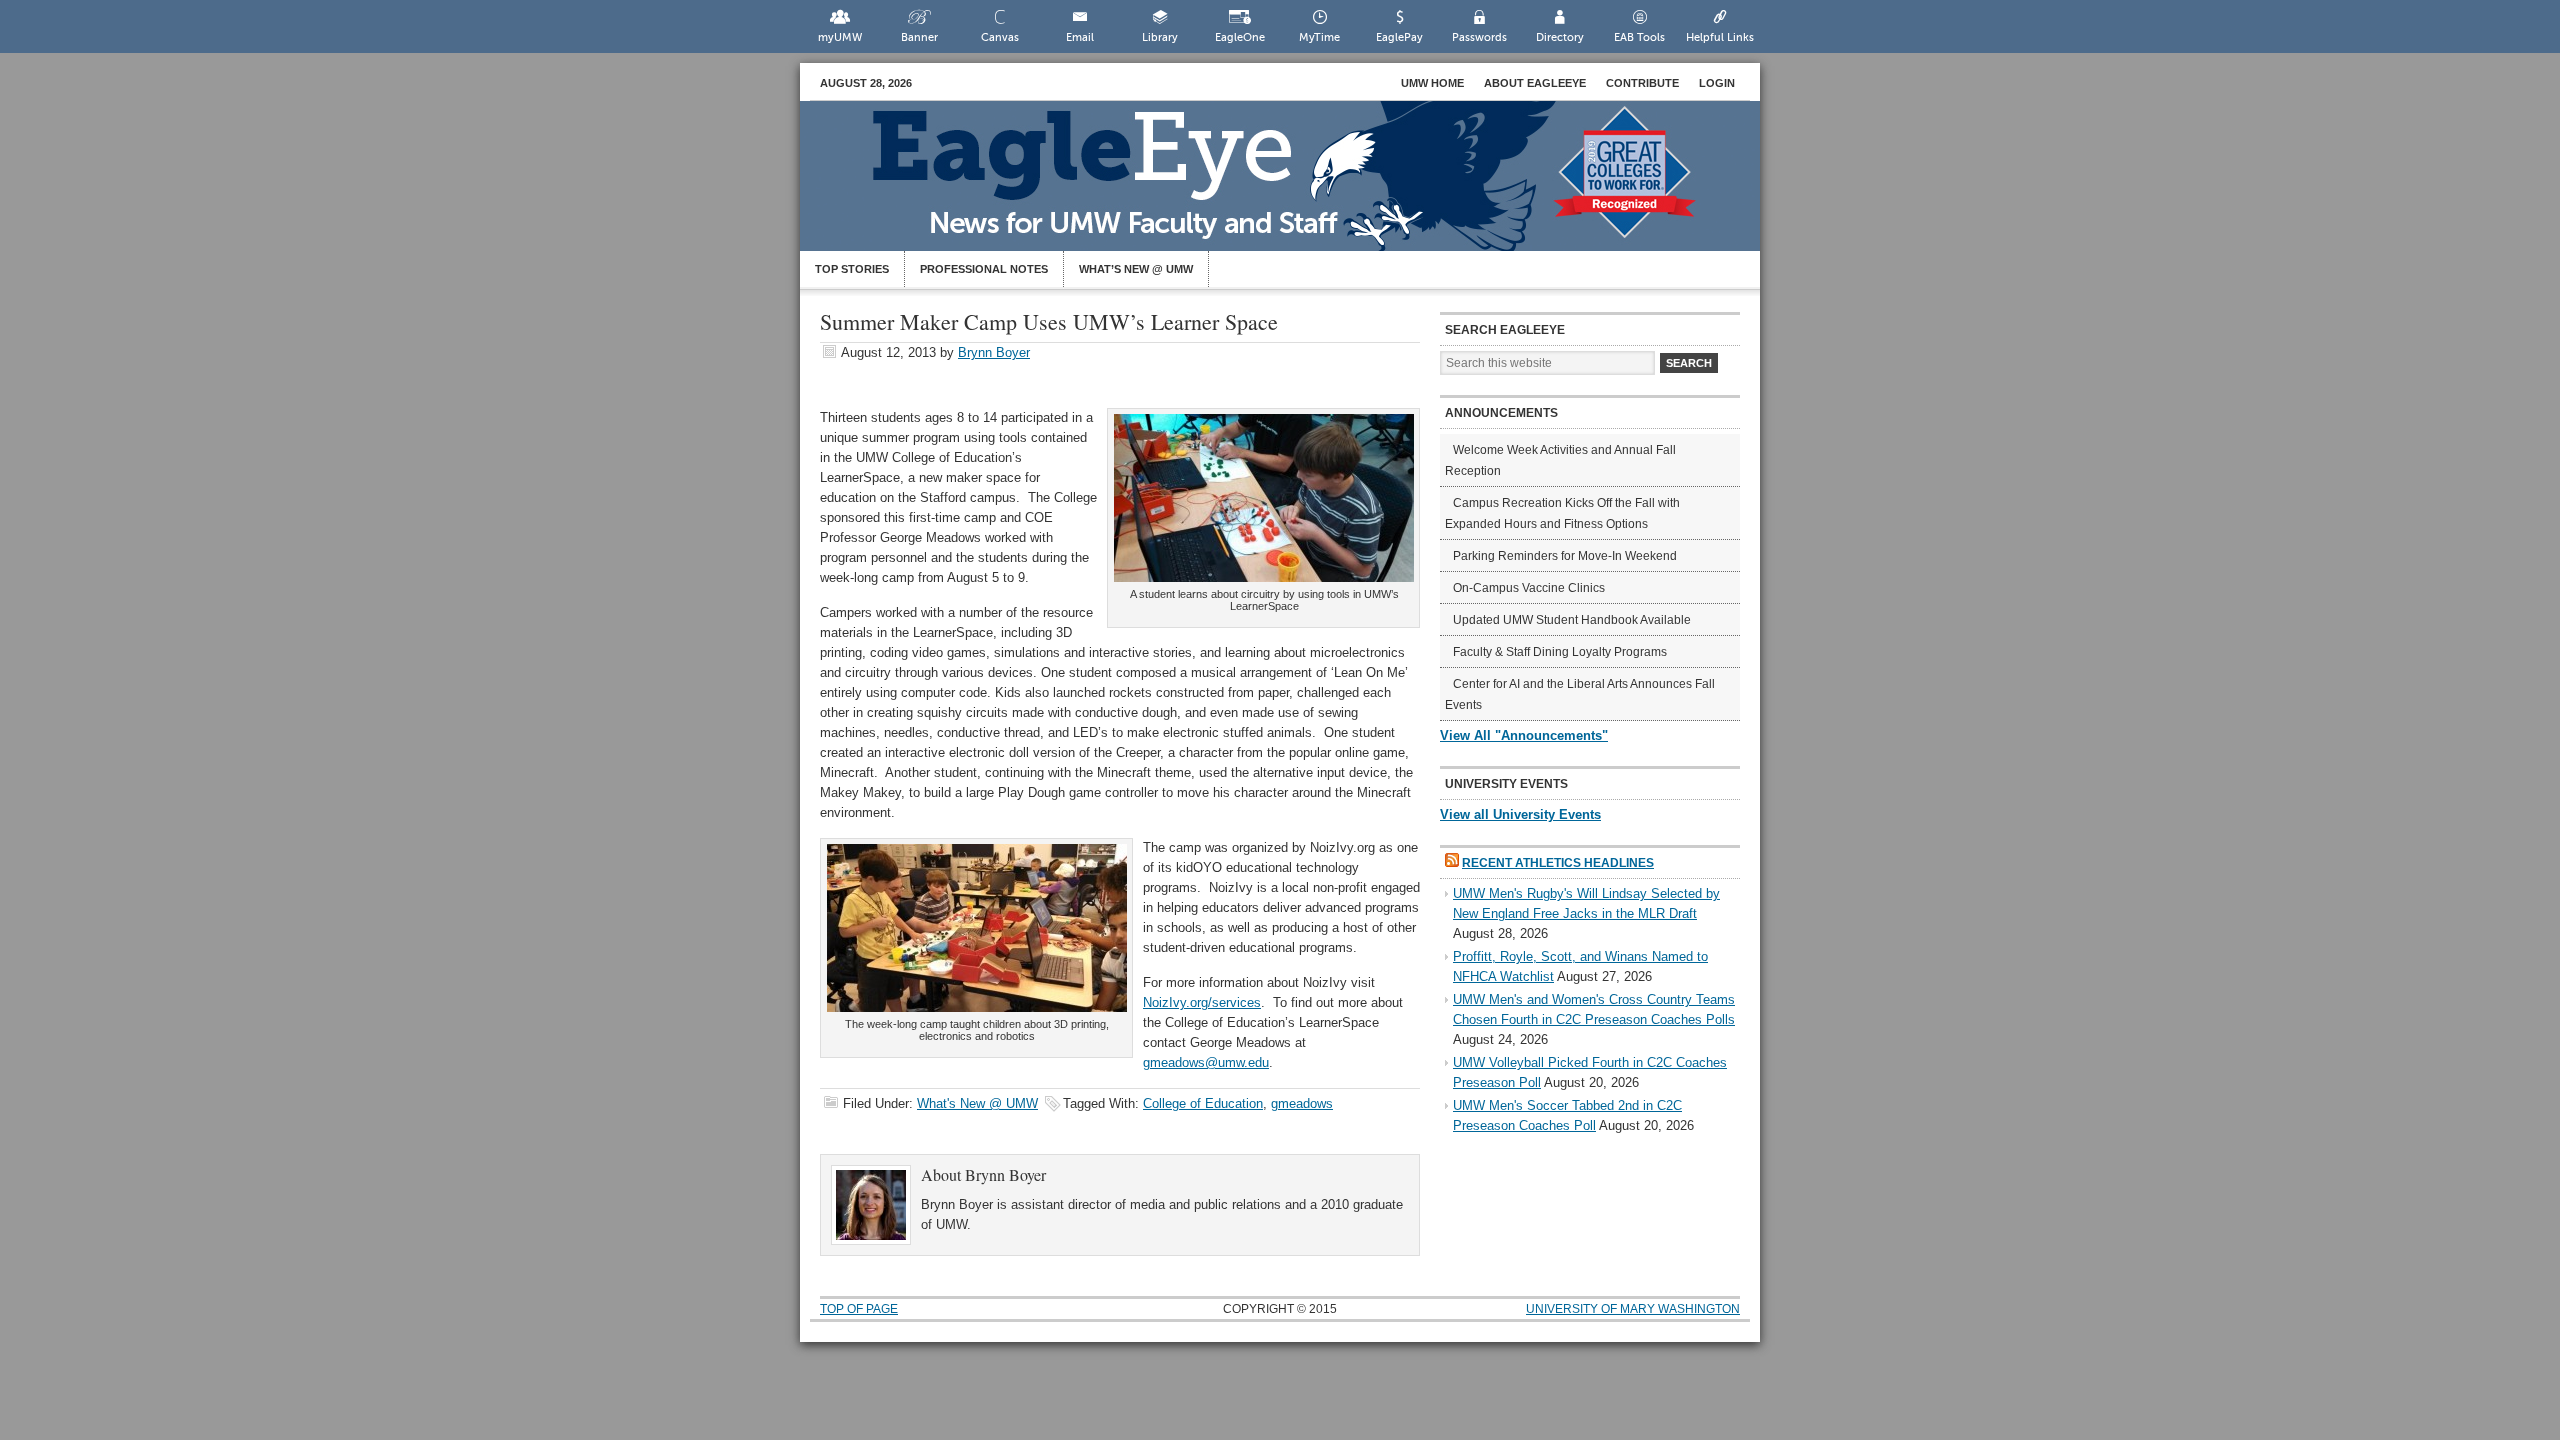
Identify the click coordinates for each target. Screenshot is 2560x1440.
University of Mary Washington (1633, 1309)
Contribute (1642, 83)
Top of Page (859, 1309)
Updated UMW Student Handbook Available (1572, 620)
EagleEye (1300, 186)
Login (1717, 83)
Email (1080, 37)
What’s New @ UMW (1136, 269)
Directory (1560, 37)
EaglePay (1399, 37)
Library (1160, 37)
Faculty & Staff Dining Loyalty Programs (1560, 652)
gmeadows (1302, 1103)
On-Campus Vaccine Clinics (1529, 588)
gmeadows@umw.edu (1206, 1062)
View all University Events (1520, 814)
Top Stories (852, 269)
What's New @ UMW (977, 1103)
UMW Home (1432, 83)
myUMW (840, 37)
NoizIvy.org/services (1202, 1002)
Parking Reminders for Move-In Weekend (1565, 556)
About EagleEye (1535, 83)
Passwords (1479, 37)
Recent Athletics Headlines (1558, 863)
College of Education (1203, 1103)
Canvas (1000, 37)
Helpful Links (1720, 37)
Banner (919, 37)
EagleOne (1240, 37)
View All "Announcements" (1524, 735)
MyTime (1319, 37)
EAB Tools (1639, 37)
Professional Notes (984, 269)
